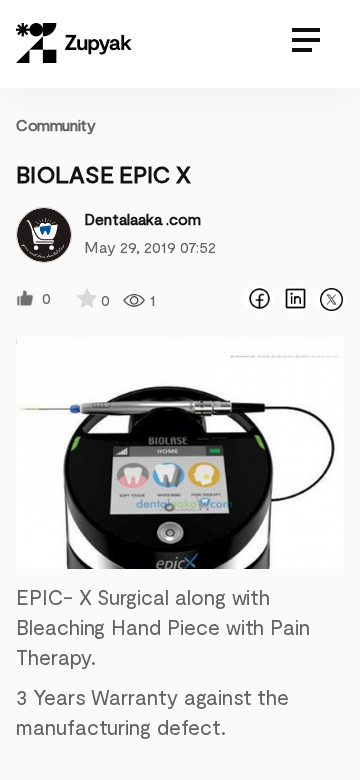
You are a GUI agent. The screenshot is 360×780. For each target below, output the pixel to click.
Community (55, 124)
